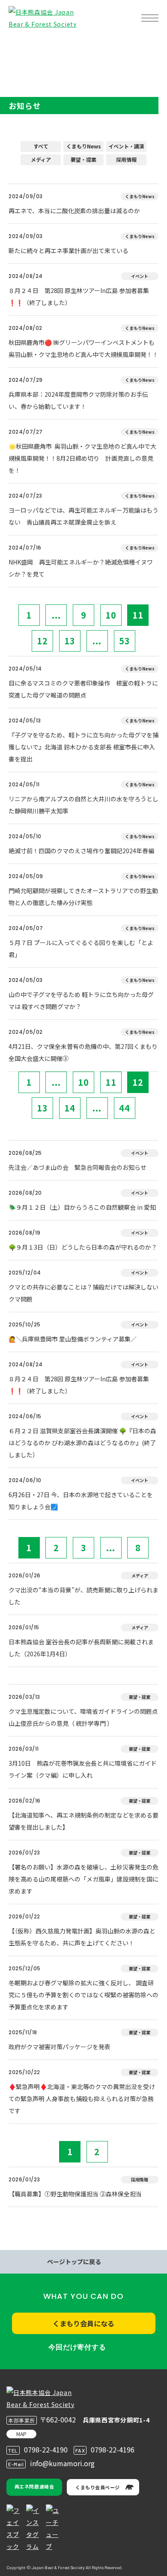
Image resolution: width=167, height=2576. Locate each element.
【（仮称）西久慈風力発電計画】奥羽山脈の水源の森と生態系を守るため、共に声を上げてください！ (82, 1937)
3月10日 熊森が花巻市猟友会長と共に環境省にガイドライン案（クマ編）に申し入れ (83, 1769)
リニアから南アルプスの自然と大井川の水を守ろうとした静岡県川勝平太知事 (83, 805)
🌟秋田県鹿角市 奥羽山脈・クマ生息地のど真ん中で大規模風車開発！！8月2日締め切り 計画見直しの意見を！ (82, 458)
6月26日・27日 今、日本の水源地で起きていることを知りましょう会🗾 (81, 1501)
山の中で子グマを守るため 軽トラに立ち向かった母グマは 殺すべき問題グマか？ (81, 1000)
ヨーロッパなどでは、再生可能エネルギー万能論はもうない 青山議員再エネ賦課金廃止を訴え (83, 516)
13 (70, 641)
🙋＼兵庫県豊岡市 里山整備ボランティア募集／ (73, 1339)
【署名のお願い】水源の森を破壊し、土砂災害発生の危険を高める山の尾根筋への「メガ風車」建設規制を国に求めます (83, 1879)
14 (70, 1108)
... (56, 615)
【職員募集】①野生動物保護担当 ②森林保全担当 (75, 2194)
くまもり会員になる (83, 2323)
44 (125, 1108)
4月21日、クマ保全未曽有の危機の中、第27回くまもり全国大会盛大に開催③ (83, 1052)
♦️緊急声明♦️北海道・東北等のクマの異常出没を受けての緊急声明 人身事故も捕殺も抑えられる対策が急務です (82, 2099)
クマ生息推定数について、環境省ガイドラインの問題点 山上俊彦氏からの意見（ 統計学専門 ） (83, 1717)
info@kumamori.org (62, 2463)
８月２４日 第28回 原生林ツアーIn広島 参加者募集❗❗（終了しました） (79, 296)
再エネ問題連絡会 (34, 2486)
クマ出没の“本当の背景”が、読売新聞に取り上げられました (83, 1596)
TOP (21, 45)
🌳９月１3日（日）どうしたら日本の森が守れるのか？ (83, 1247)
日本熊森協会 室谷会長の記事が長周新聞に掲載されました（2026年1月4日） (81, 1648)
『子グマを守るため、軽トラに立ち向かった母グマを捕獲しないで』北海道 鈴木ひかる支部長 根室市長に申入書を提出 (83, 747)
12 (42, 641)
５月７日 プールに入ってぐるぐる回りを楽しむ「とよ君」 (81, 948)
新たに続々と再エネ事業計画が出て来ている (69, 251)
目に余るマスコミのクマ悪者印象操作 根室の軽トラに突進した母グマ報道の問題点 (83, 689)
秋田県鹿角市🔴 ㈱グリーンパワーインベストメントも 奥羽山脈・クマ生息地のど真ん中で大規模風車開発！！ (83, 348)
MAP (21, 2434)
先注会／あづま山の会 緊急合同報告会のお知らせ (78, 1167)
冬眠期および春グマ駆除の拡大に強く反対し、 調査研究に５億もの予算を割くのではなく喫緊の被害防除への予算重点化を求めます (83, 1995)
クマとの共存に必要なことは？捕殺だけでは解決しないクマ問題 (83, 1293)
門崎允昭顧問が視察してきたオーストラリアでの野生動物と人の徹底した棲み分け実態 (83, 897)
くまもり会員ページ (98, 2487)
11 (138, 615)
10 (111, 615)
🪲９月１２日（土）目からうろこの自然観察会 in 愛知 (82, 1207)
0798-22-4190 (46, 2449)
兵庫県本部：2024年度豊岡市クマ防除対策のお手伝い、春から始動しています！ (78, 400)
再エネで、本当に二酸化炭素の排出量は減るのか (74, 211)
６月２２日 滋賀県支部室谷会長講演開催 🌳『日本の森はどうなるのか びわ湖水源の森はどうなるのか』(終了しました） (82, 1443)
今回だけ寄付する (77, 2347)
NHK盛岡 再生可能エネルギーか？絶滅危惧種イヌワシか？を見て (81, 568)
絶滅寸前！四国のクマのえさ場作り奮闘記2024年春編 (81, 851)
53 (125, 641)
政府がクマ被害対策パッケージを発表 (60, 2047)
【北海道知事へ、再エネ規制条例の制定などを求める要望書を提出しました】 (83, 1821)
